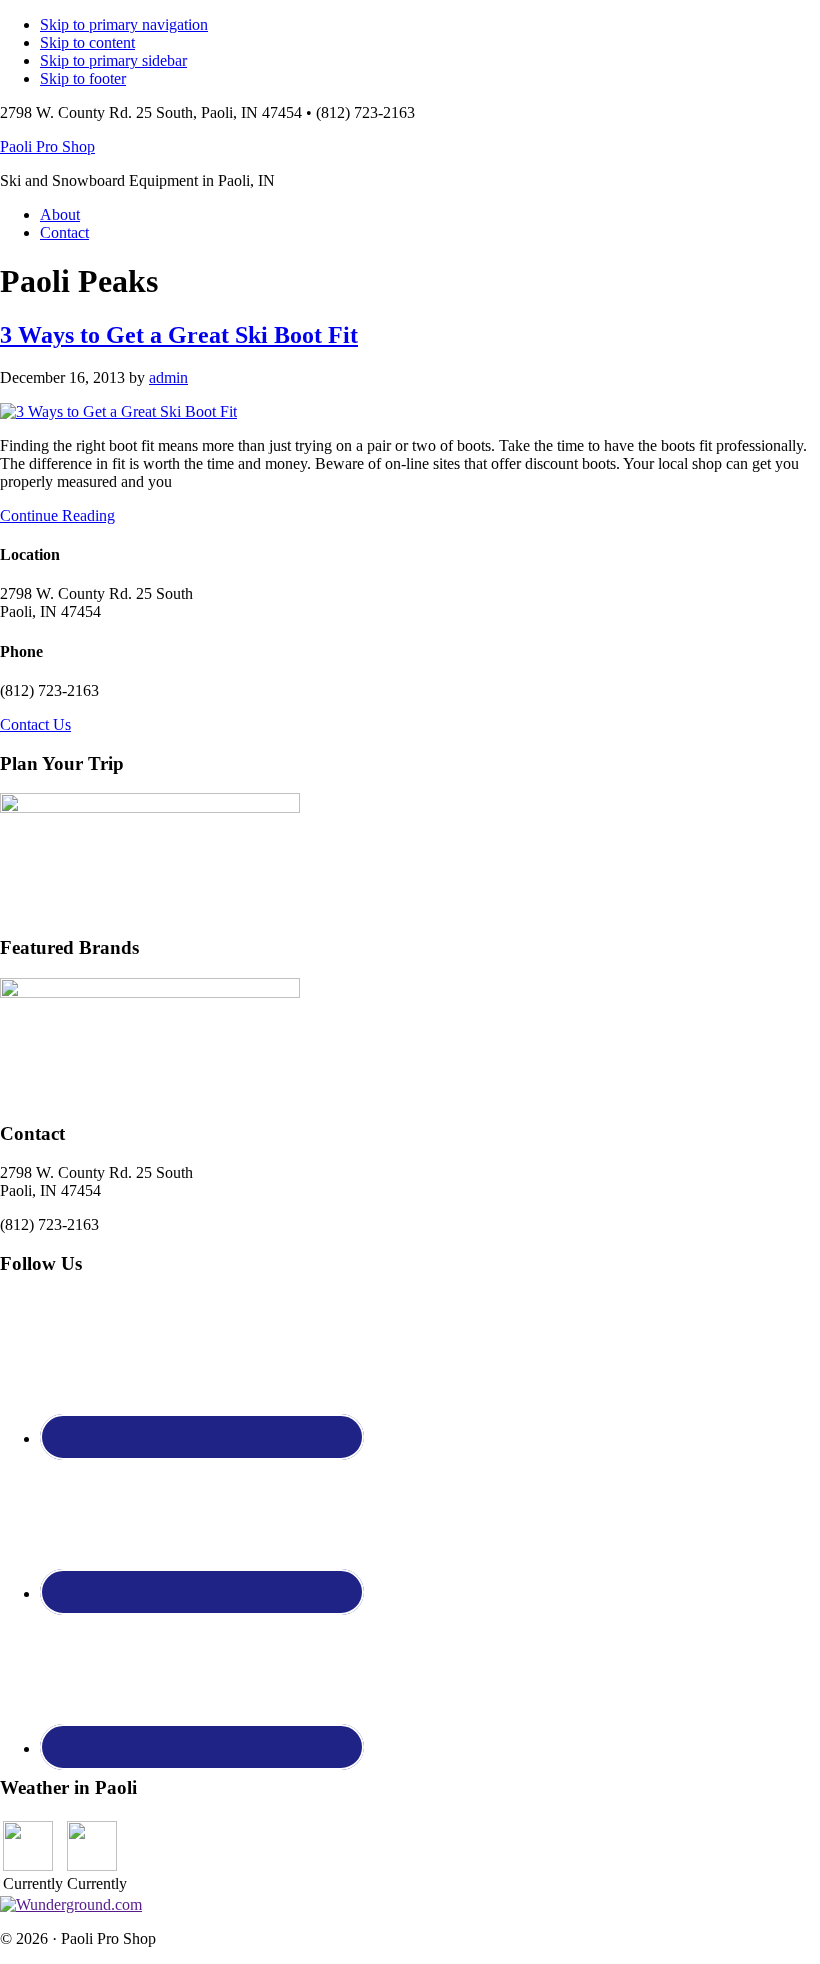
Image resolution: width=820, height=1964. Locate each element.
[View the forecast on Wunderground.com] (71, 1904)
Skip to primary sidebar (113, 60)
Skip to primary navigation (124, 24)
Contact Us (35, 724)
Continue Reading (57, 515)
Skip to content (87, 42)
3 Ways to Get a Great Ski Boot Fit (179, 335)
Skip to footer (83, 78)
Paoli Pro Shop (47, 146)
